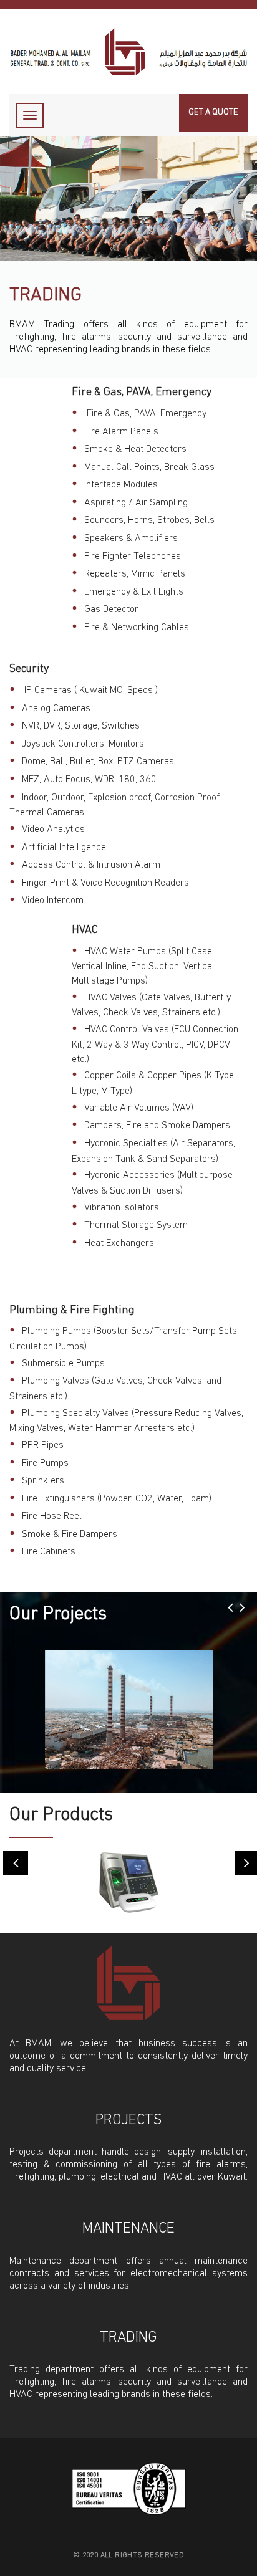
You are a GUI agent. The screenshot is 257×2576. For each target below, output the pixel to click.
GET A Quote (213, 113)
